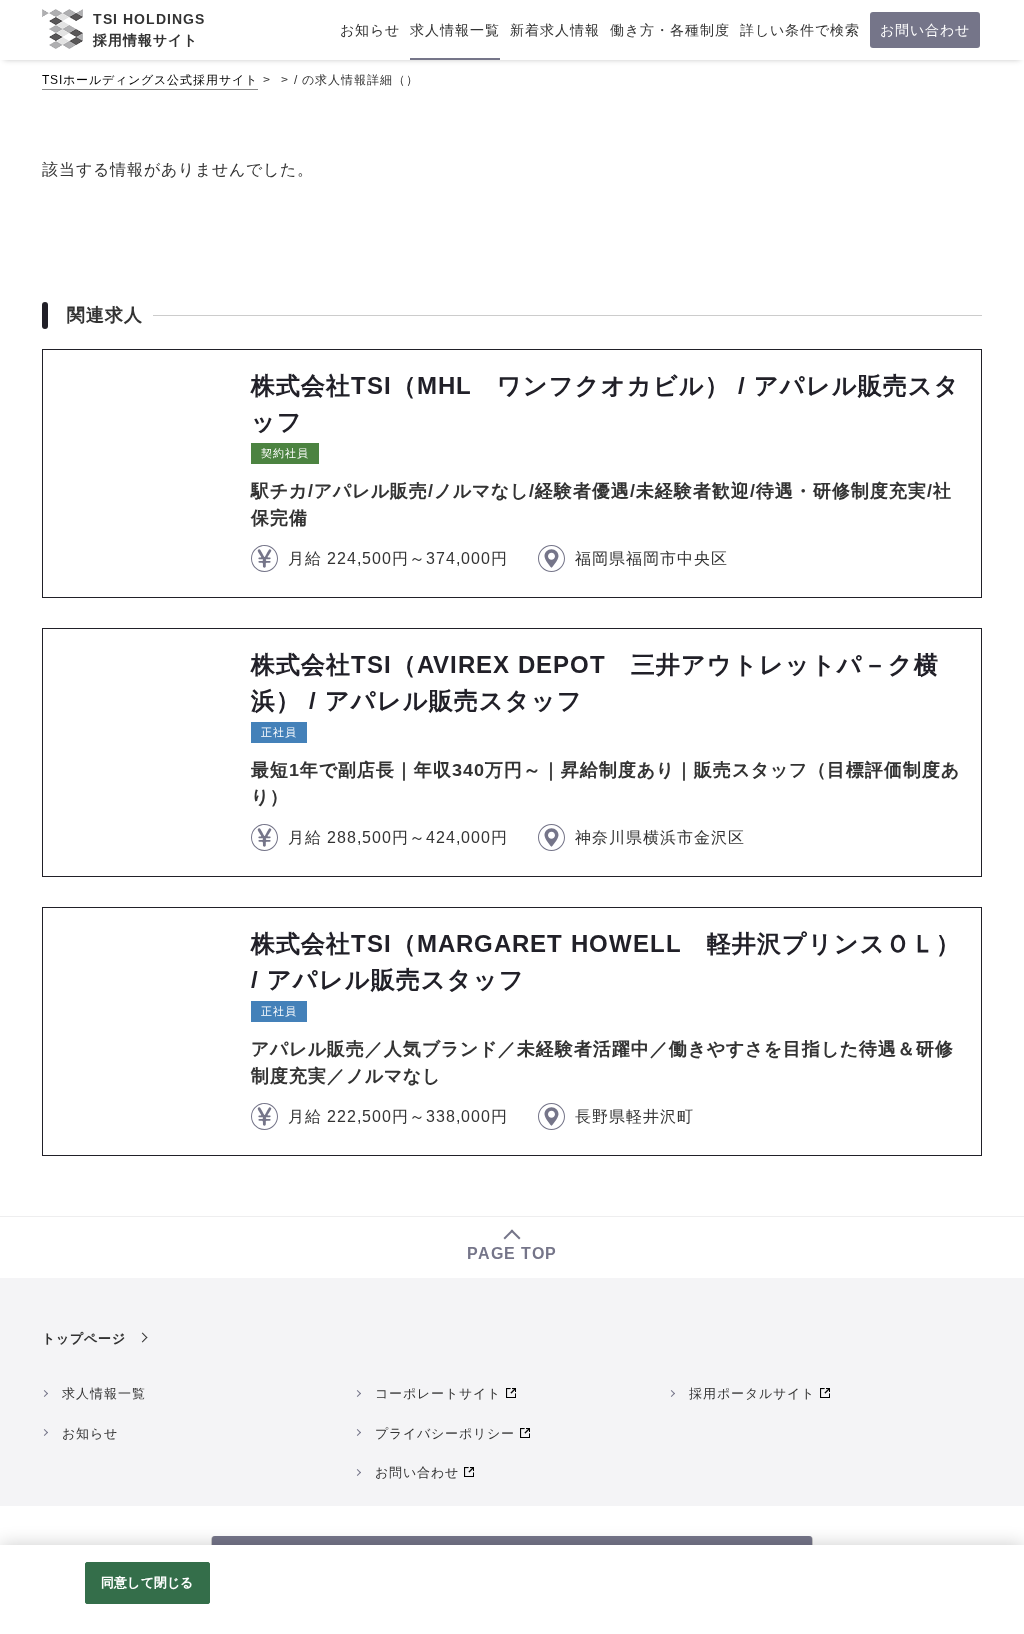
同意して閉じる (147, 1582)
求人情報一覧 (104, 1393)
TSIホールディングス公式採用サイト (150, 80)
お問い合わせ (417, 1472)
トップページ (84, 1338)
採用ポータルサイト (752, 1393)
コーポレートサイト (438, 1393)
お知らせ (90, 1433)
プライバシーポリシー (445, 1433)
